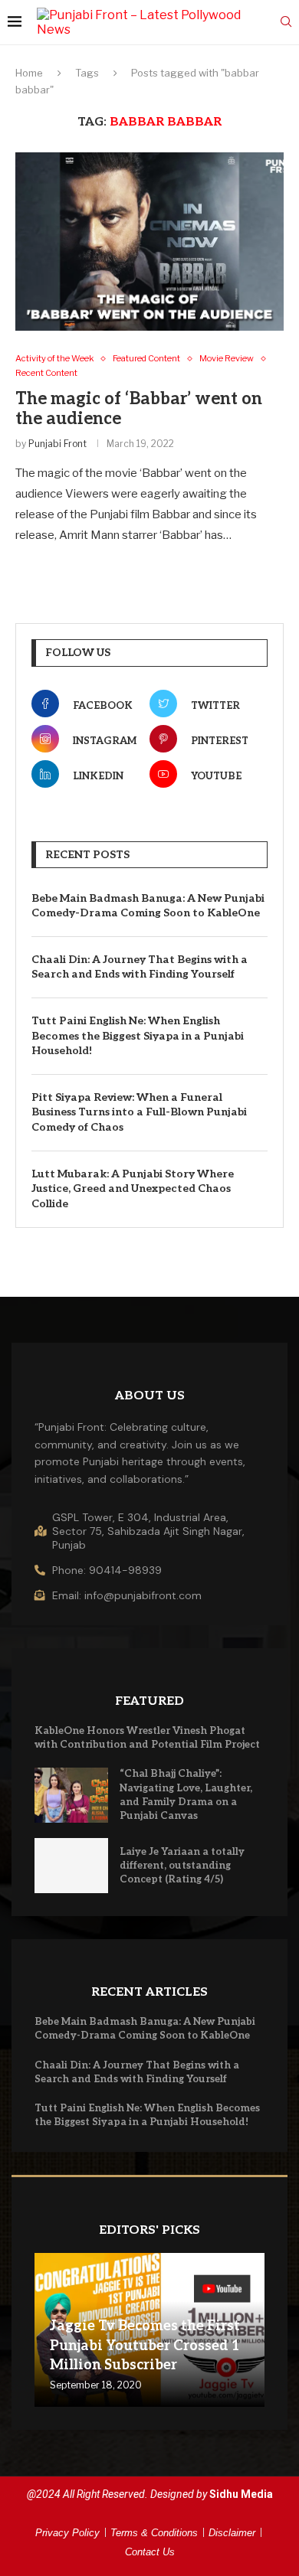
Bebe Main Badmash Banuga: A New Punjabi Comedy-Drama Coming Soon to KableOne (148, 906)
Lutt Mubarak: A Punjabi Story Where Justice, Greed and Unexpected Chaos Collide (133, 1189)
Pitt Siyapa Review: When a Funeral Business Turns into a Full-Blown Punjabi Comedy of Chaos (139, 1112)
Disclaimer (232, 2533)
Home (29, 73)
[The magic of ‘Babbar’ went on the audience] (149, 242)
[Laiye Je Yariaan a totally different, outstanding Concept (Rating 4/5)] (71, 1866)
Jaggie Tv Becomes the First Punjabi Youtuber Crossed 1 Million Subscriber (145, 2345)
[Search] (286, 23)
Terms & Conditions (154, 2533)
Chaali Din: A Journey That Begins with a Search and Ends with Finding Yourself (140, 967)
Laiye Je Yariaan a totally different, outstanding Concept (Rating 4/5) (182, 1866)
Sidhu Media (241, 2494)
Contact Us (150, 2552)
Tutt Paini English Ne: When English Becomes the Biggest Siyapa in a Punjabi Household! (138, 1036)
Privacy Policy (67, 2533)
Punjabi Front (58, 444)
